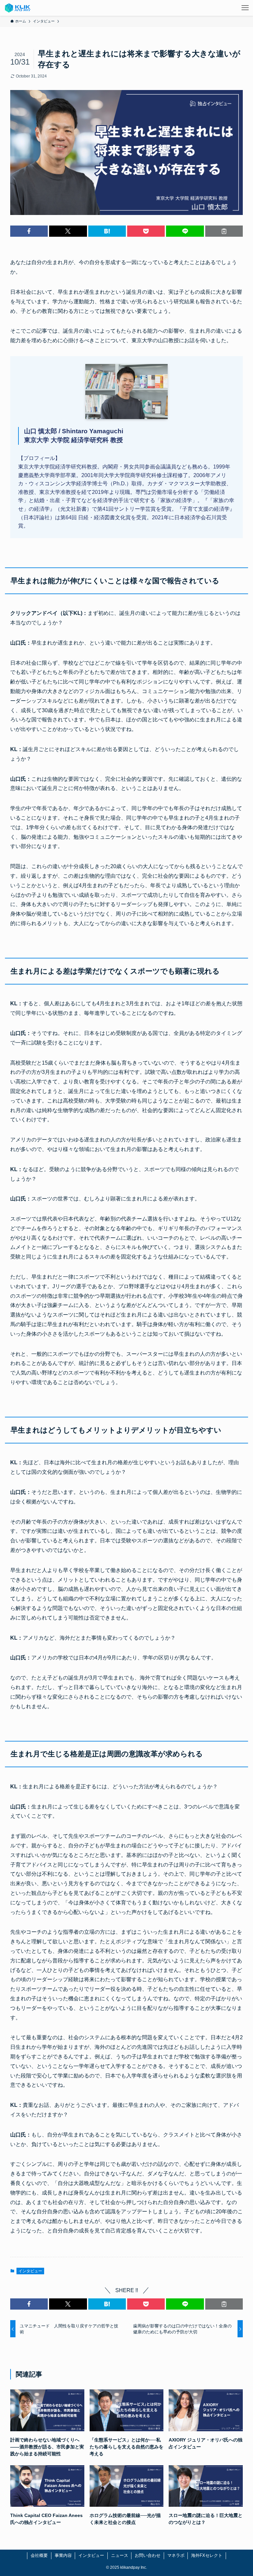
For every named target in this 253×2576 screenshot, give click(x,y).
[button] (29, 231)
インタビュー (30, 2271)
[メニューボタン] (245, 8)
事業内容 (63, 2555)
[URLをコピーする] (224, 231)
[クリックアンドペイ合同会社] (18, 8)
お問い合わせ (148, 2555)
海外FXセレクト (207, 2555)
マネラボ (176, 2555)
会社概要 (39, 2555)
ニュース (120, 2555)
